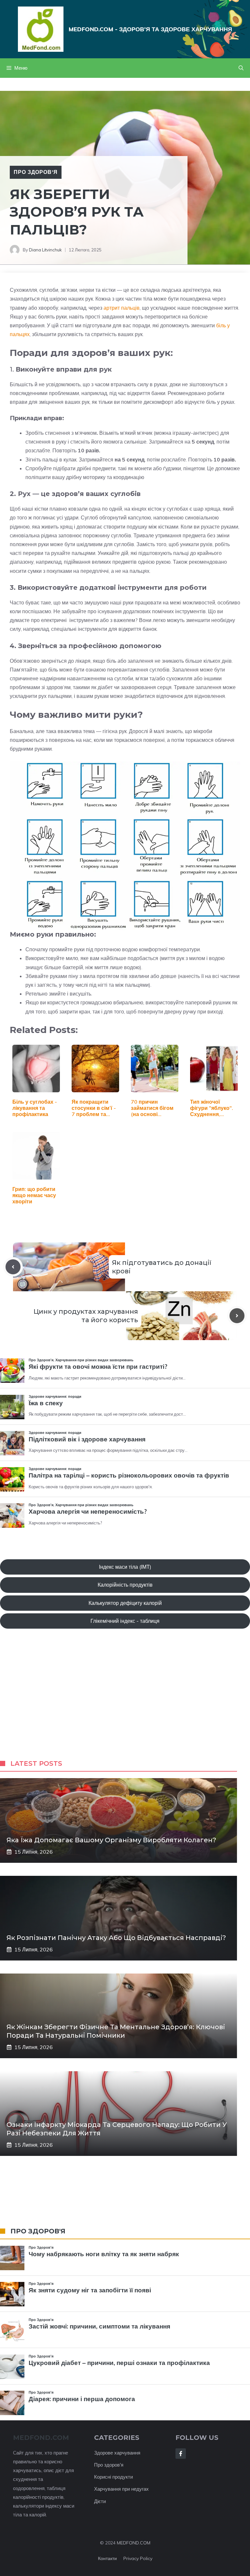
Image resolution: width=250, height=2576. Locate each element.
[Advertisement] (125, 1701)
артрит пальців (122, 308)
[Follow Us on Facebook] (181, 2454)
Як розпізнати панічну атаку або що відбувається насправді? (116, 1938)
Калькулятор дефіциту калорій (125, 1603)
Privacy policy (138, 2558)
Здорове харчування (117, 2453)
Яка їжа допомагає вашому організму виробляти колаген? (111, 1840)
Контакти (107, 2558)
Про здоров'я (109, 2465)
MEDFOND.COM (134, 2543)
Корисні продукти (113, 2477)
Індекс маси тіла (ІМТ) (125, 1567)
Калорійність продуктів (125, 1585)
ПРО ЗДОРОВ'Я (38, 2231)
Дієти (100, 2501)
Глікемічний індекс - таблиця (125, 1621)
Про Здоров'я (36, 172)
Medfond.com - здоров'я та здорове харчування (150, 29)
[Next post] (237, 1316)
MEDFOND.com (41, 2438)
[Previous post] (13, 1267)
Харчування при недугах (121, 2489)
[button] (241, 68)
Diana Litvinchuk (45, 250)
